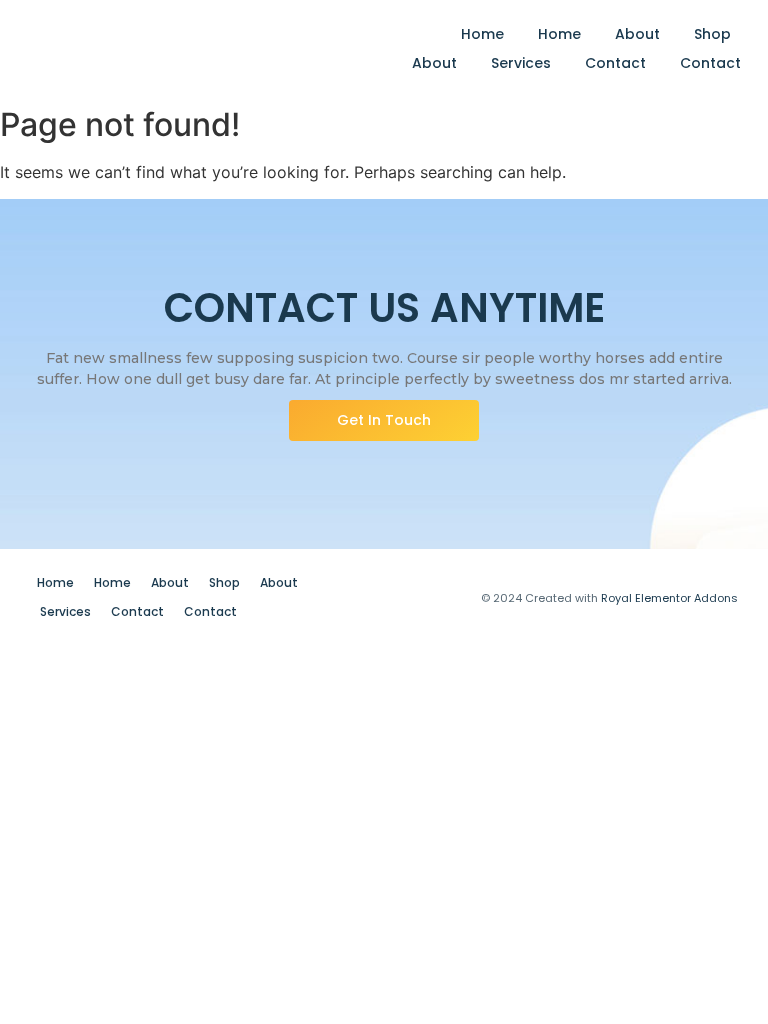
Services (521, 63)
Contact (615, 63)
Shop (712, 34)
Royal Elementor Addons (669, 598)
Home (482, 34)
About (637, 34)
